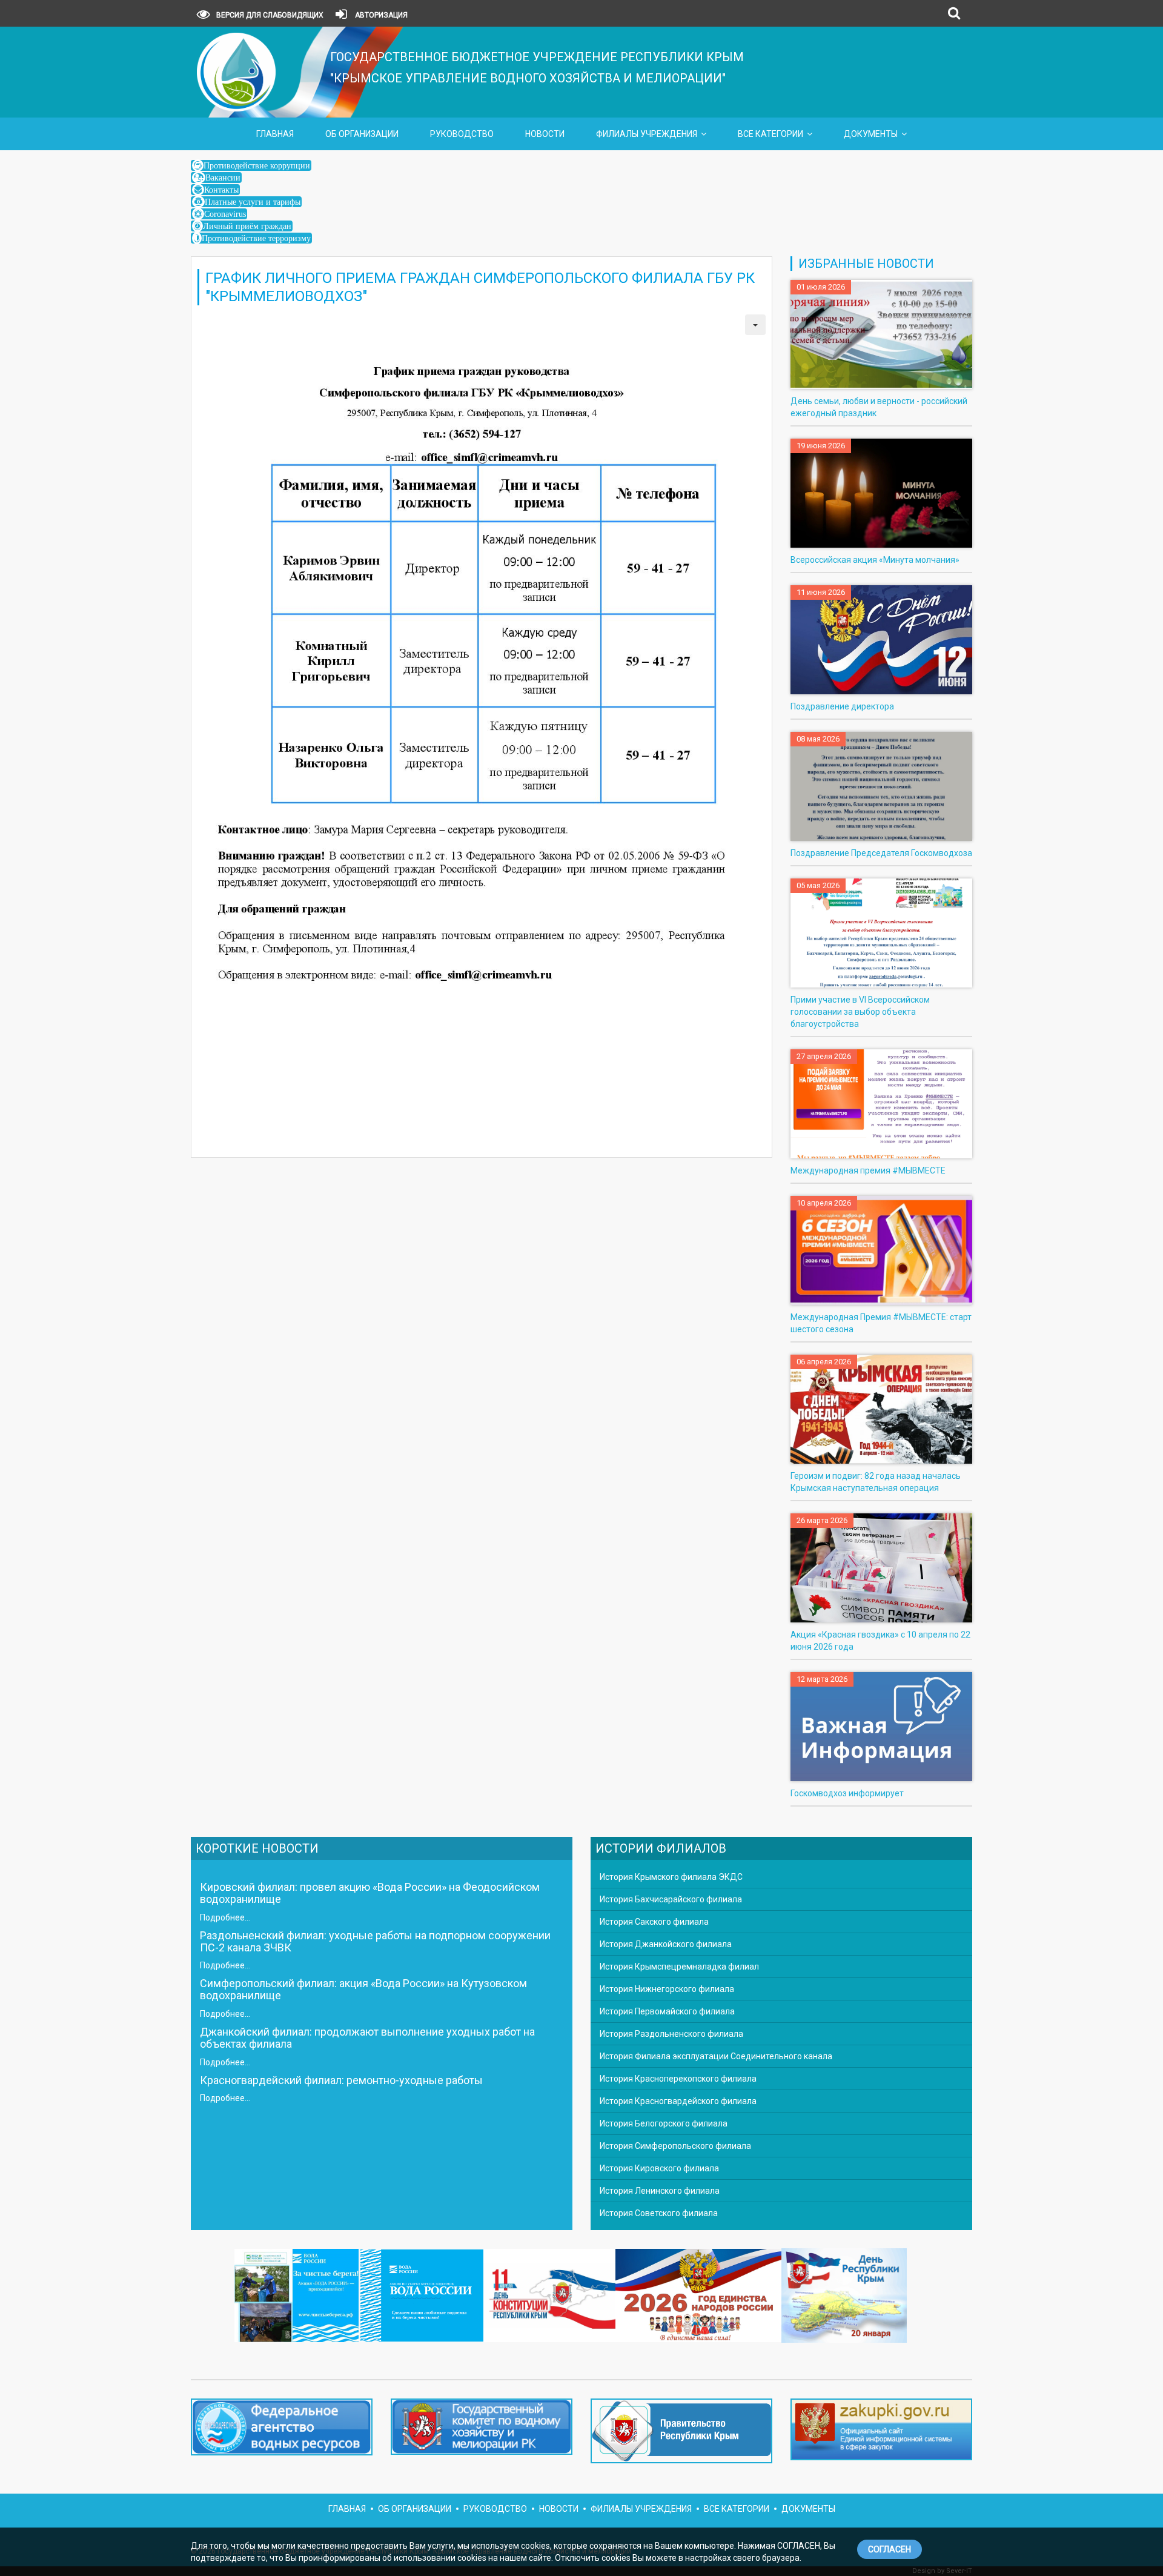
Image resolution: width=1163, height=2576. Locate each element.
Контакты (221, 190)
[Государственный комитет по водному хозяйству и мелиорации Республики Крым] (482, 2429)
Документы (871, 134)
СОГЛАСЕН (890, 2549)
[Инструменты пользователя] (755, 325)
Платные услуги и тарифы (253, 202)
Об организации (362, 134)
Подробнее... (225, 1917)
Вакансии (223, 178)
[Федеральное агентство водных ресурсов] (282, 2427)
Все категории (770, 134)
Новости (545, 134)
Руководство (462, 134)
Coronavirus (225, 214)
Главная (275, 134)
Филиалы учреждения (647, 134)
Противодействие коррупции (257, 165)
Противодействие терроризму (256, 238)
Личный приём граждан (247, 226)
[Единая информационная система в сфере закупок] (881, 2429)
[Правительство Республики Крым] (681, 2434)
